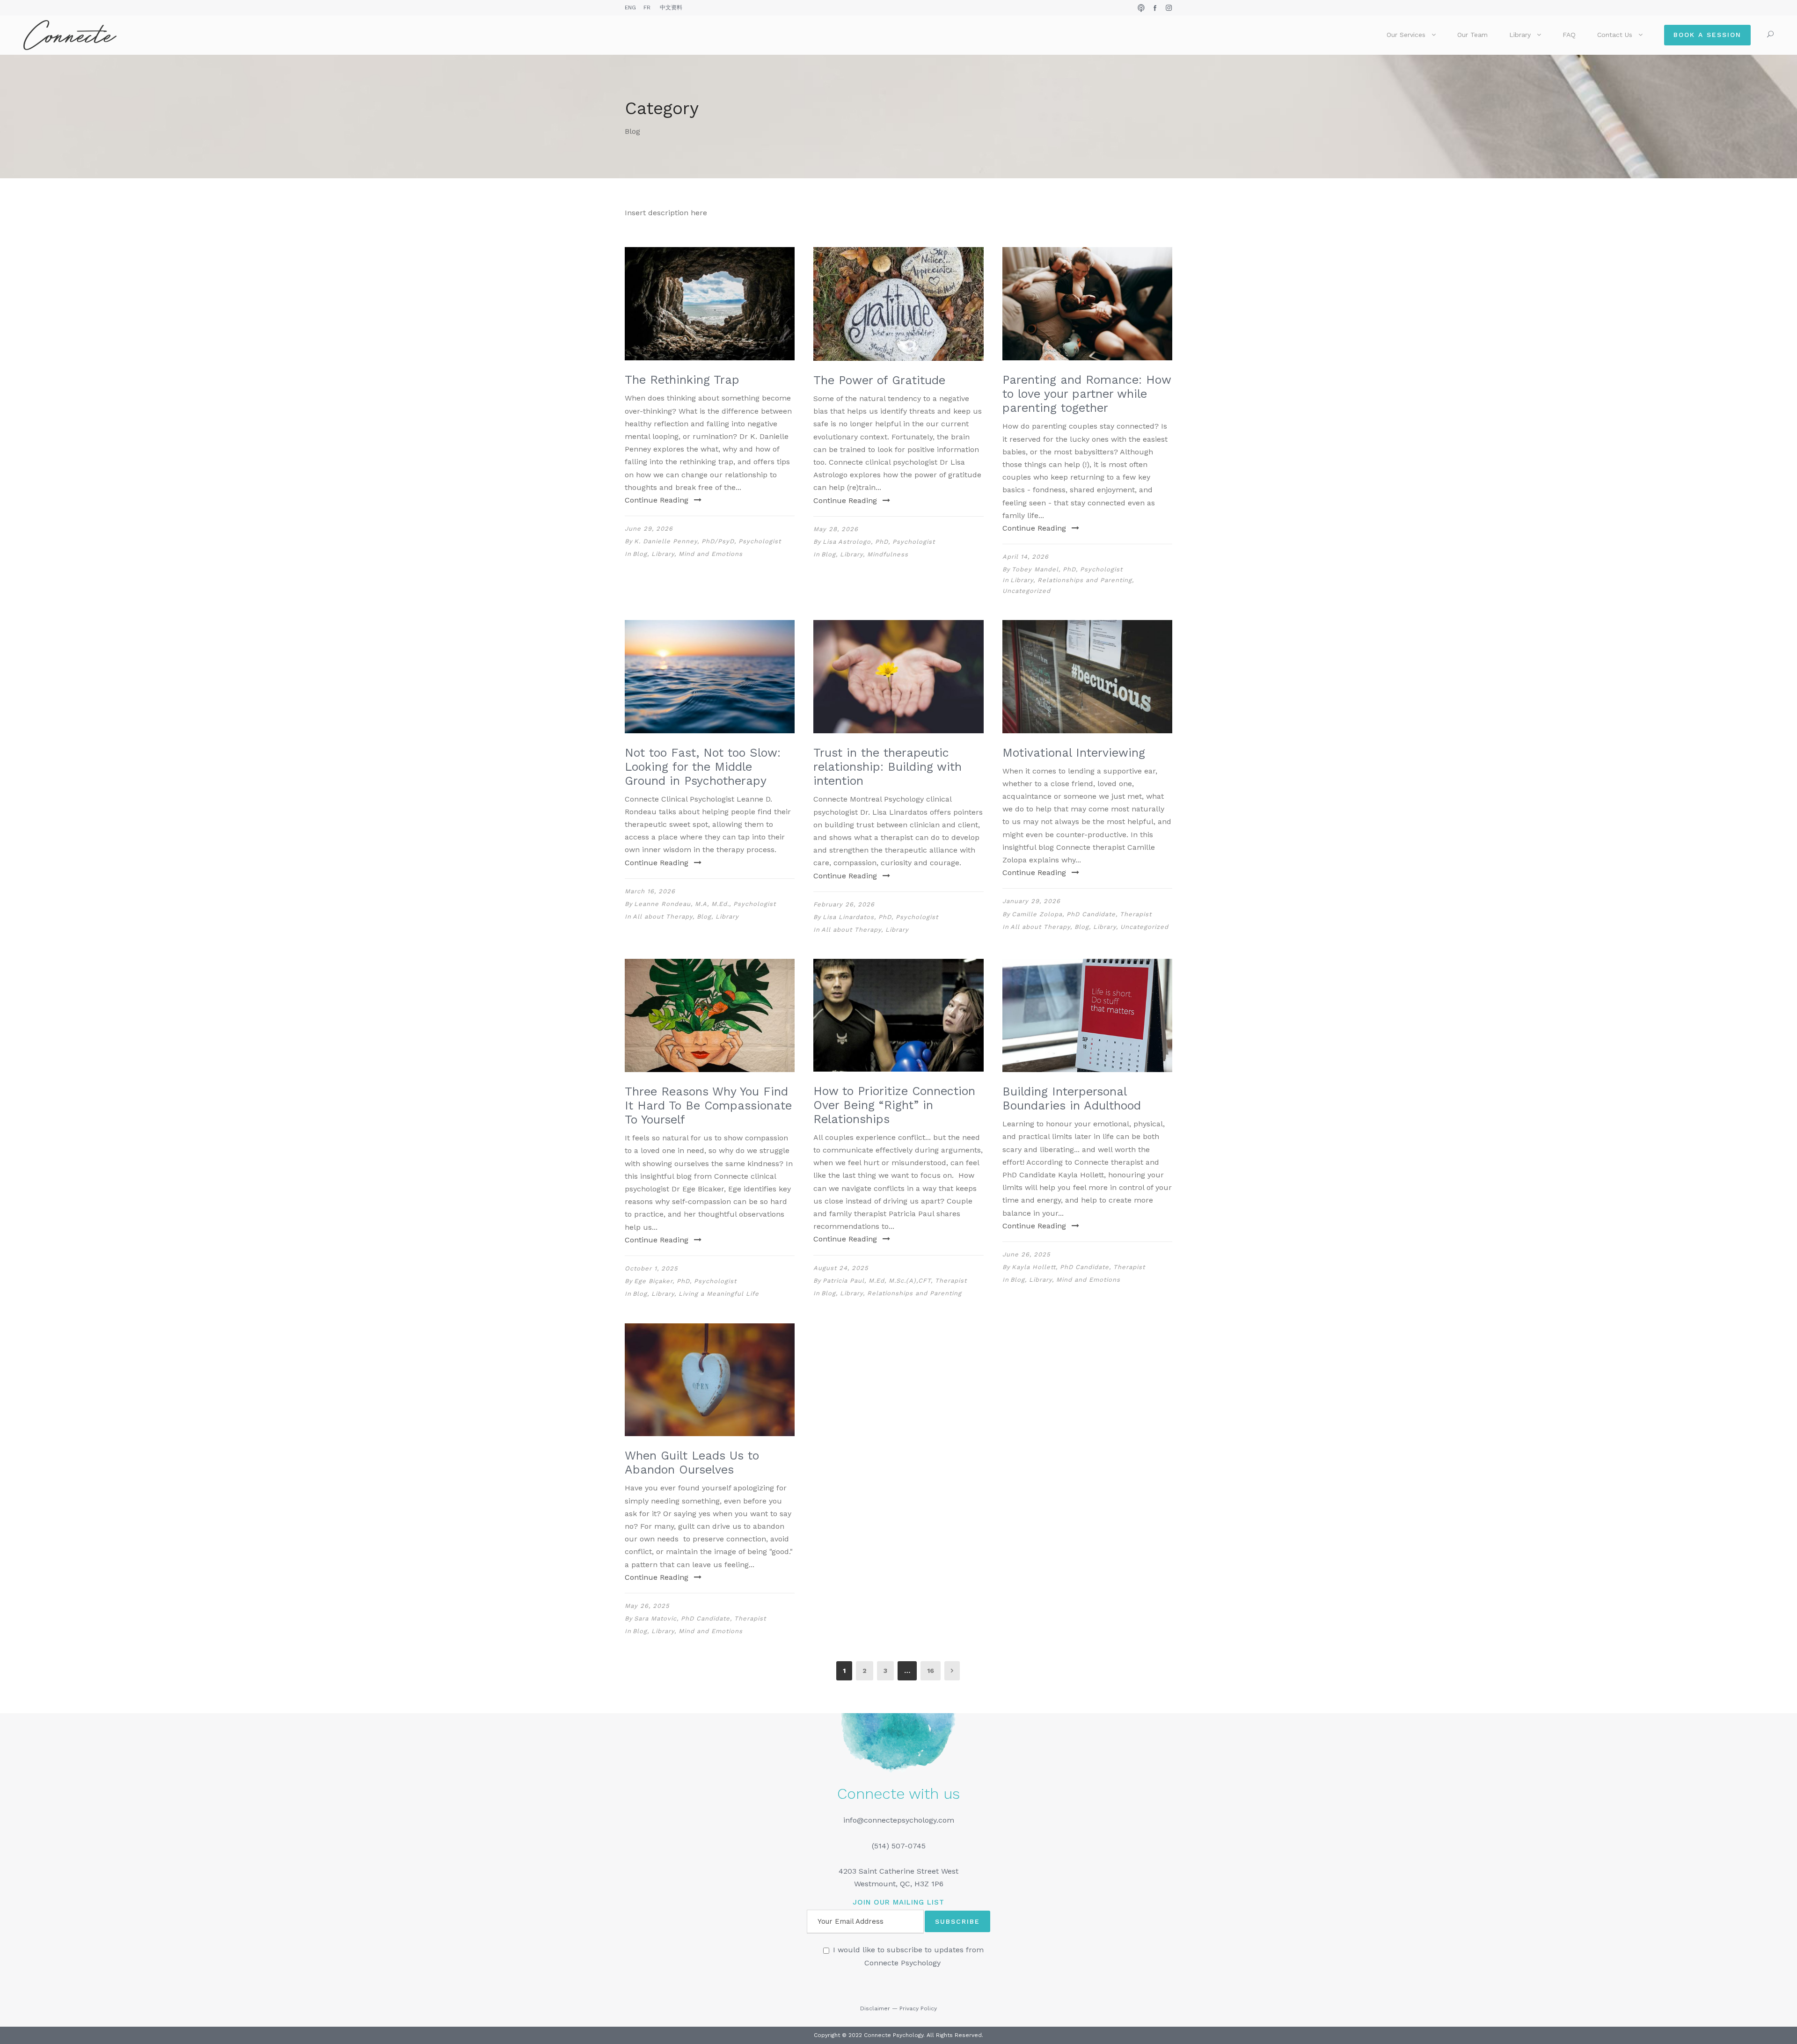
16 (931, 1671)
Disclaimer (875, 2008)
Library (1520, 35)
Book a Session (1707, 35)
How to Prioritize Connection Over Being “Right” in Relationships (894, 1105)
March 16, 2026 (650, 891)
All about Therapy (663, 916)
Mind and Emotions (711, 554)
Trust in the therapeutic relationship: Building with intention (888, 767)
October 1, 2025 (651, 1268)
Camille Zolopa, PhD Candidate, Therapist (1082, 914)
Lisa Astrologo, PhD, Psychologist (879, 542)
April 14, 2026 (1026, 557)
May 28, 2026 (836, 529)
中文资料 (671, 7)
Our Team (1472, 35)
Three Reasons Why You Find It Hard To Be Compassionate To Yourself (708, 1106)
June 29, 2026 (649, 529)
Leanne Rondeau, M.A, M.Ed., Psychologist (705, 904)
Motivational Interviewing (1074, 753)
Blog (640, 554)
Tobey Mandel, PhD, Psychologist (1067, 569)
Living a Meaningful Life (719, 1294)
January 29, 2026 (1031, 901)
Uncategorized (1026, 591)
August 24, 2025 (841, 1268)
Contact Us (1615, 35)
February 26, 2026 (844, 904)
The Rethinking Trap (682, 380)
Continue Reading (657, 500)
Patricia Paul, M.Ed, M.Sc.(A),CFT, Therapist (895, 1281)
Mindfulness (888, 554)
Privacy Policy (918, 2008)
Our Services (1406, 35)
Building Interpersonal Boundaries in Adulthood (1072, 1099)
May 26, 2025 (647, 1606)
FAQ (1569, 35)
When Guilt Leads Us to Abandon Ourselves (692, 1463)
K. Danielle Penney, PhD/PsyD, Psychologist (708, 541)
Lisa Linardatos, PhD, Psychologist (880, 917)
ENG (630, 7)
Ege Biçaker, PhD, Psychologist (685, 1281)
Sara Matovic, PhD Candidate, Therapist (700, 1618)
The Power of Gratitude (879, 380)
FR (647, 7)
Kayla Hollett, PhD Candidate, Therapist (1078, 1267)
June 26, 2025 (1026, 1254)
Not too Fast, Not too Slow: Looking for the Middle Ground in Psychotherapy (703, 767)
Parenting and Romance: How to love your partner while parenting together (1087, 394)
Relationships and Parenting (1085, 580)
